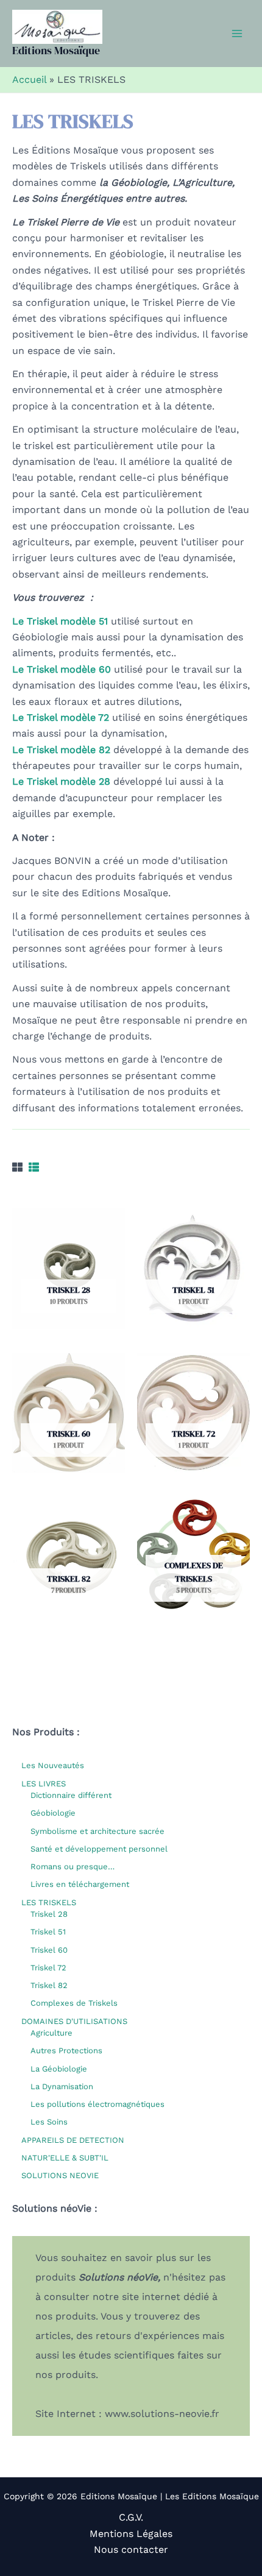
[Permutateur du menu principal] (237, 34)
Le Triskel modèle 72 (61, 717)
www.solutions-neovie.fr (162, 2414)
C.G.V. (131, 2517)
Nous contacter (131, 2549)
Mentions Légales (131, 2534)
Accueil (29, 80)
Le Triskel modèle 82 (61, 750)
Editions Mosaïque (56, 50)
